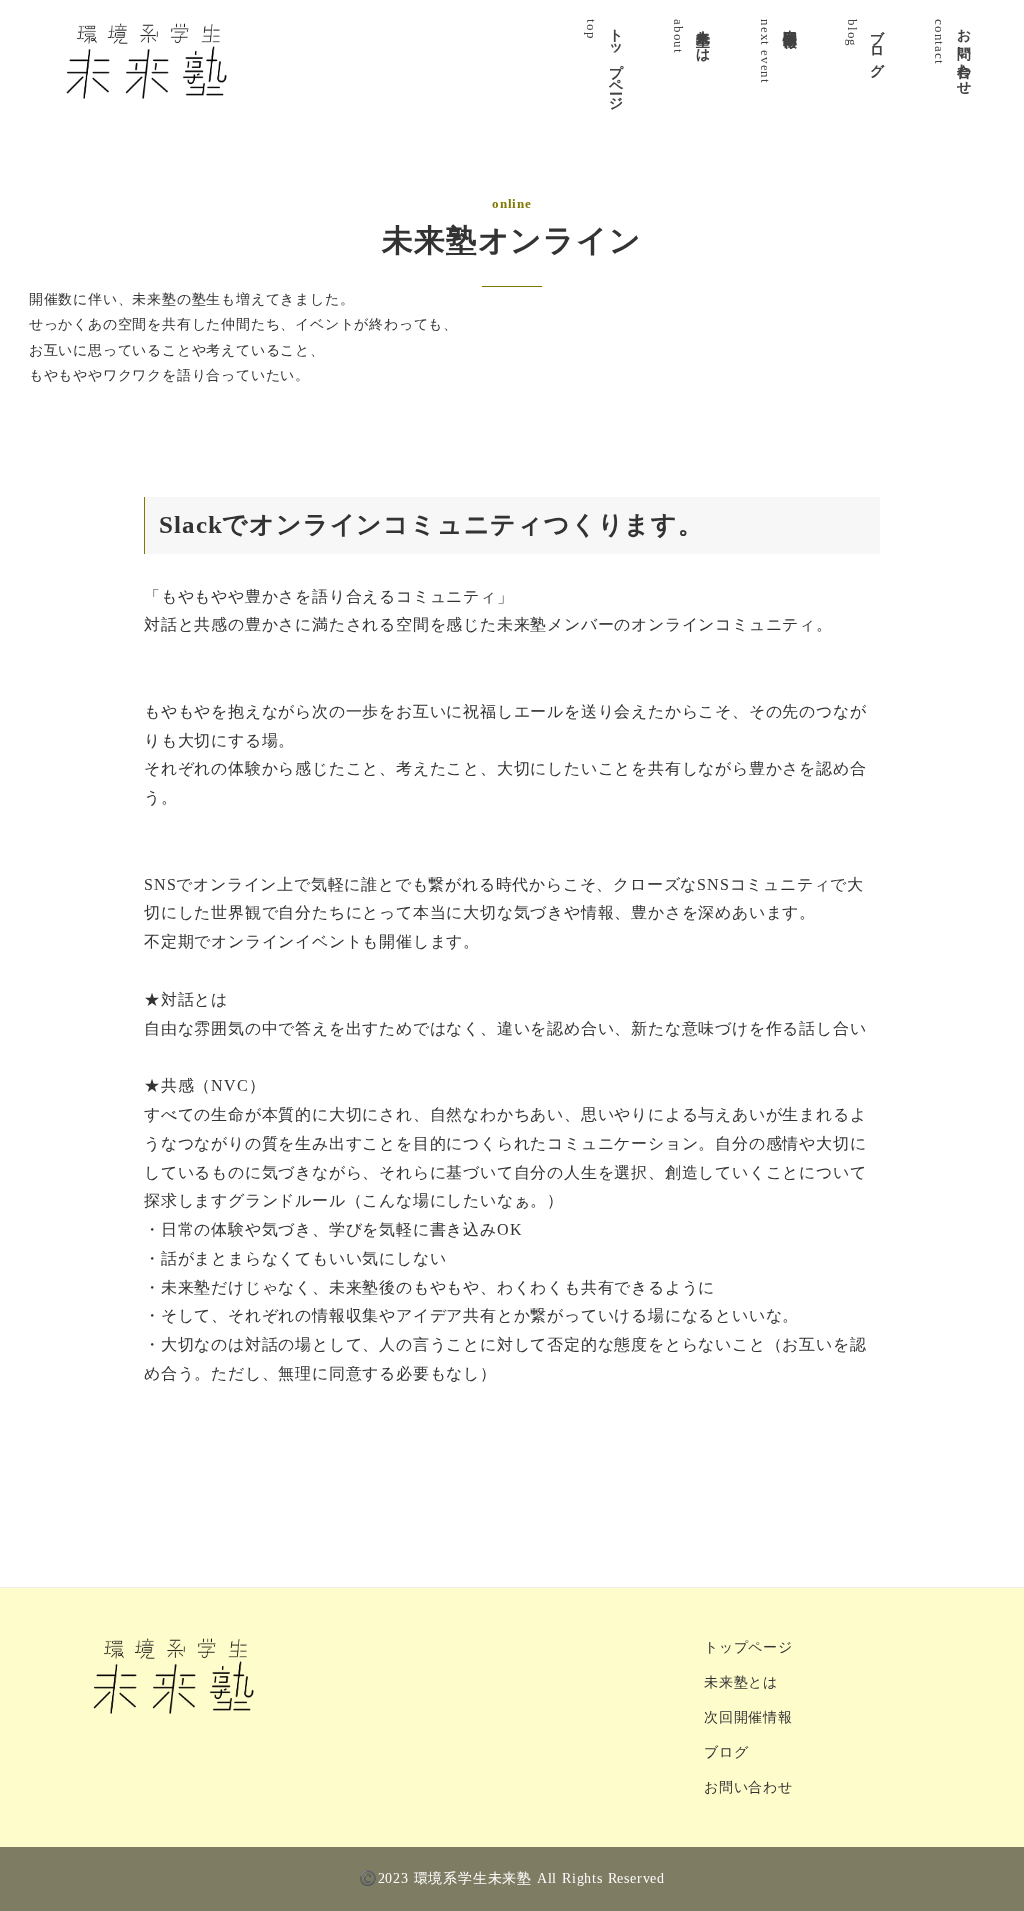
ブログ (726, 1752)
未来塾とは (741, 1682)
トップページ (748, 1647)
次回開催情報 (748, 1717)
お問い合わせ (748, 1787)
